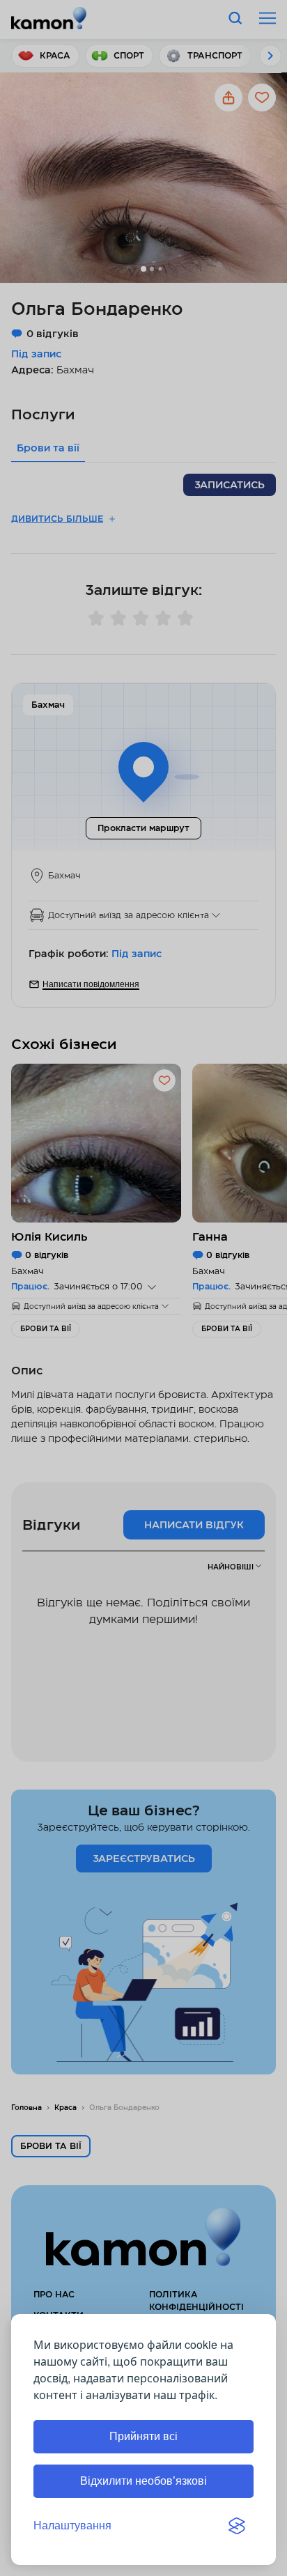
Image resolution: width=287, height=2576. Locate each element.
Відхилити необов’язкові (143, 2481)
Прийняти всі (143, 2436)
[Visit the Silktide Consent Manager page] (237, 2526)
